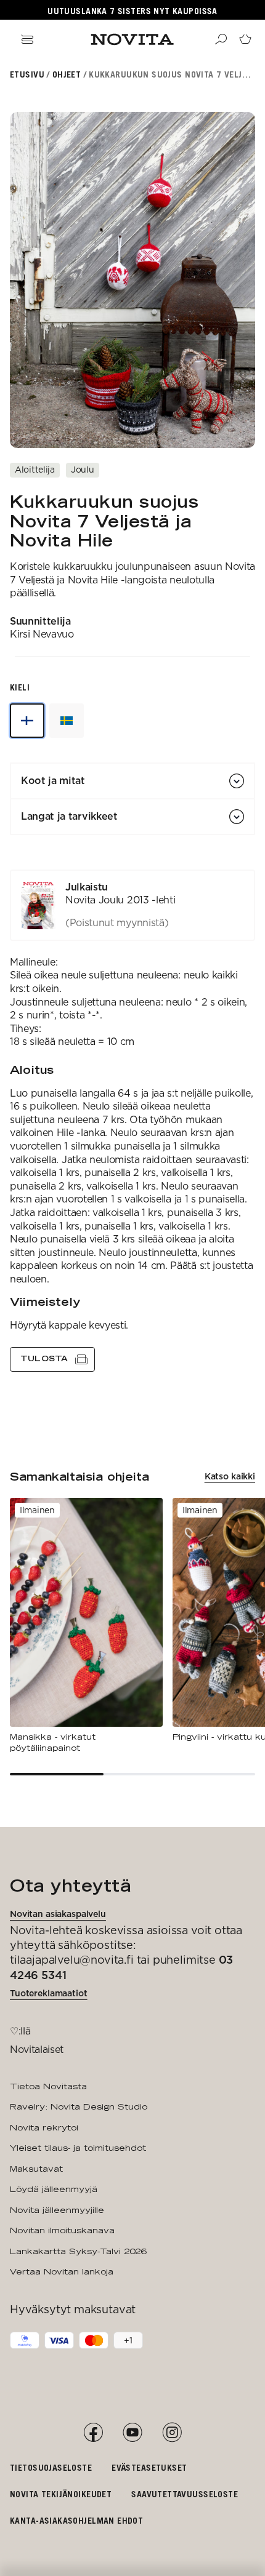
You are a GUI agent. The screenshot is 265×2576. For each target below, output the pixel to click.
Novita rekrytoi (44, 2127)
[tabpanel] (132, 1121)
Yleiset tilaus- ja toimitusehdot (78, 2148)
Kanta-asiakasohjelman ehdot (76, 2520)
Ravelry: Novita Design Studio (79, 2106)
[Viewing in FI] (27, 721)
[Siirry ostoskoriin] (245, 39)
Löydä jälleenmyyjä (54, 2189)
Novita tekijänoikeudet (61, 2494)
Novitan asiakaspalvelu (58, 1914)
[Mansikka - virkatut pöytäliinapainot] (86, 1626)
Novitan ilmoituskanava (62, 2230)
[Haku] (221, 39)
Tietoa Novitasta (48, 2086)
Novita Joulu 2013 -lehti (120, 900)
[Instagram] (172, 2433)
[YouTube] (132, 2433)
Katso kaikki (230, 1476)
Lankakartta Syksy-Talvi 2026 (78, 2251)
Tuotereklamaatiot (49, 1993)
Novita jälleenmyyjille (57, 2210)
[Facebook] (93, 2433)
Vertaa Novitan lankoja (62, 2271)
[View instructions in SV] (67, 721)
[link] (132, 905)
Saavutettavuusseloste (185, 2494)
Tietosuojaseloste (51, 2467)
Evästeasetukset (149, 2467)
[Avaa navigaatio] (27, 39)
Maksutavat (36, 2169)
